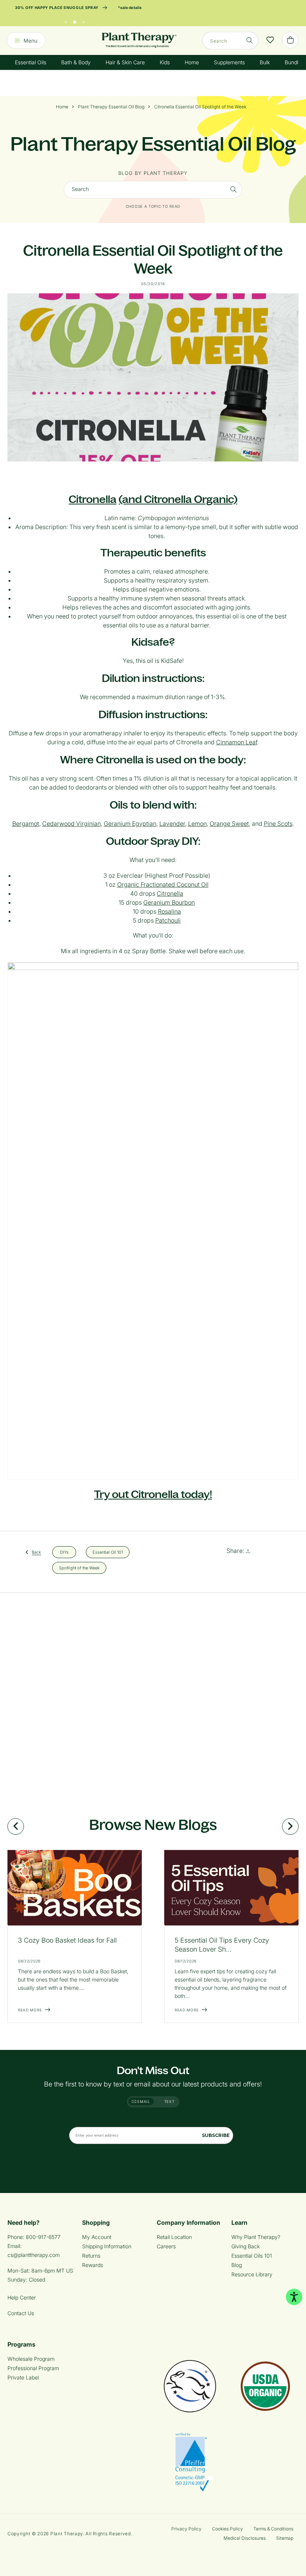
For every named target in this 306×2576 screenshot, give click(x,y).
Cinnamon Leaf (237, 742)
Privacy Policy (186, 2529)
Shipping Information (107, 2246)
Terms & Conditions (273, 2529)
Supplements (229, 62)
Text (169, 2101)
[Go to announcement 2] (75, 20)
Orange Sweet (229, 824)
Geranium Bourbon (169, 902)
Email (143, 2101)
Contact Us (21, 2313)
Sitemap (285, 2538)
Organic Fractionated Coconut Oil (163, 884)
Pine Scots (278, 824)
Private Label (23, 2377)
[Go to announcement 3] (84, 20)
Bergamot (26, 824)
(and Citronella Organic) (178, 499)
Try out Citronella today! (153, 1494)
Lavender (172, 824)
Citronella (93, 499)
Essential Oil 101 (108, 1552)
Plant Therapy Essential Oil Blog (111, 107)
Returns (91, 2256)
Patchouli (168, 920)
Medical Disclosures (245, 2538)
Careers (166, 2246)
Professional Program (33, 2368)
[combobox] (230, 41)
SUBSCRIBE (216, 2135)
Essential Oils (31, 62)
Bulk (265, 62)
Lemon (197, 824)
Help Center (22, 2297)
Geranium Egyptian (130, 824)
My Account (97, 2237)
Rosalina (169, 911)
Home (192, 62)
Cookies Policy (227, 2529)
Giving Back (246, 2246)
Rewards (93, 2265)
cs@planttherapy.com (34, 2255)
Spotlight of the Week (79, 1567)
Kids (165, 62)
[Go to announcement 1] (66, 20)
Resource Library (252, 2274)
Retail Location (174, 2237)
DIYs (64, 1552)
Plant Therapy (67, 2534)
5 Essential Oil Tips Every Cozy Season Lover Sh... (222, 1945)
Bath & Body (76, 62)
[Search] (250, 40)
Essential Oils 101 (252, 2256)
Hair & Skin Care (125, 62)
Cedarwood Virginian (71, 824)
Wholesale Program (31, 2359)
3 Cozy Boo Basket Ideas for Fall (67, 1940)
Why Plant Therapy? (256, 2237)
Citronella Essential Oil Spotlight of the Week (200, 107)
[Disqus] (153, 1696)
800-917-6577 (43, 2237)
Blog (237, 2265)
